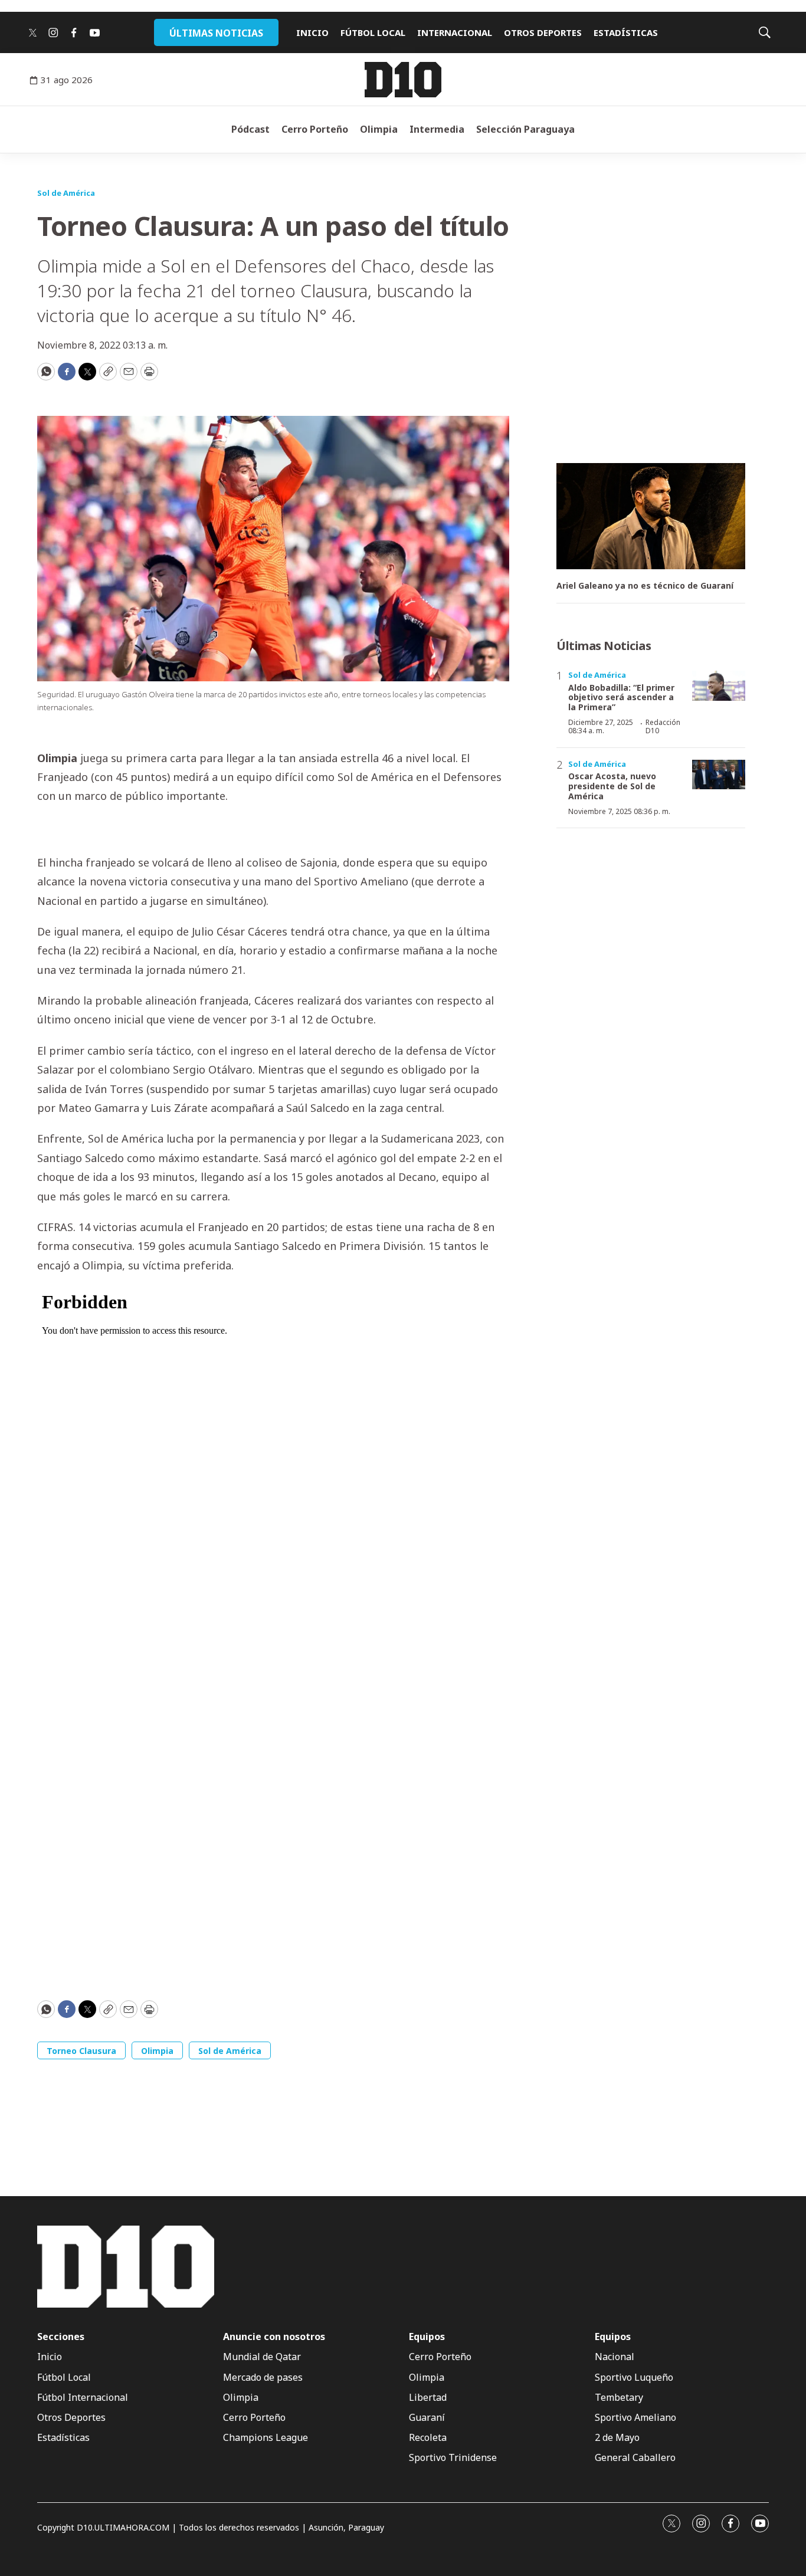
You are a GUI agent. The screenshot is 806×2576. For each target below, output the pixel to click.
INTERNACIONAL (455, 32)
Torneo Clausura (81, 2051)
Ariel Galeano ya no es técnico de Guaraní (645, 586)
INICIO (312, 32)
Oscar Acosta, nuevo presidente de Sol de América (612, 786)
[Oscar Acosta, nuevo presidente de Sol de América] (719, 775)
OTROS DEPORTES (543, 32)
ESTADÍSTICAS (626, 32)
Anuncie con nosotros (274, 2337)
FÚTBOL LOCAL (373, 32)
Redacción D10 (663, 726)
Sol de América (66, 193)
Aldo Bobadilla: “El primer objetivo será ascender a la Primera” (621, 698)
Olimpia (379, 129)
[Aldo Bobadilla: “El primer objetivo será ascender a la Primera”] (719, 686)
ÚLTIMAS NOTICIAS (216, 33)
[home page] (403, 80)
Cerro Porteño (315, 129)
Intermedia (437, 129)
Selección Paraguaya (525, 129)
